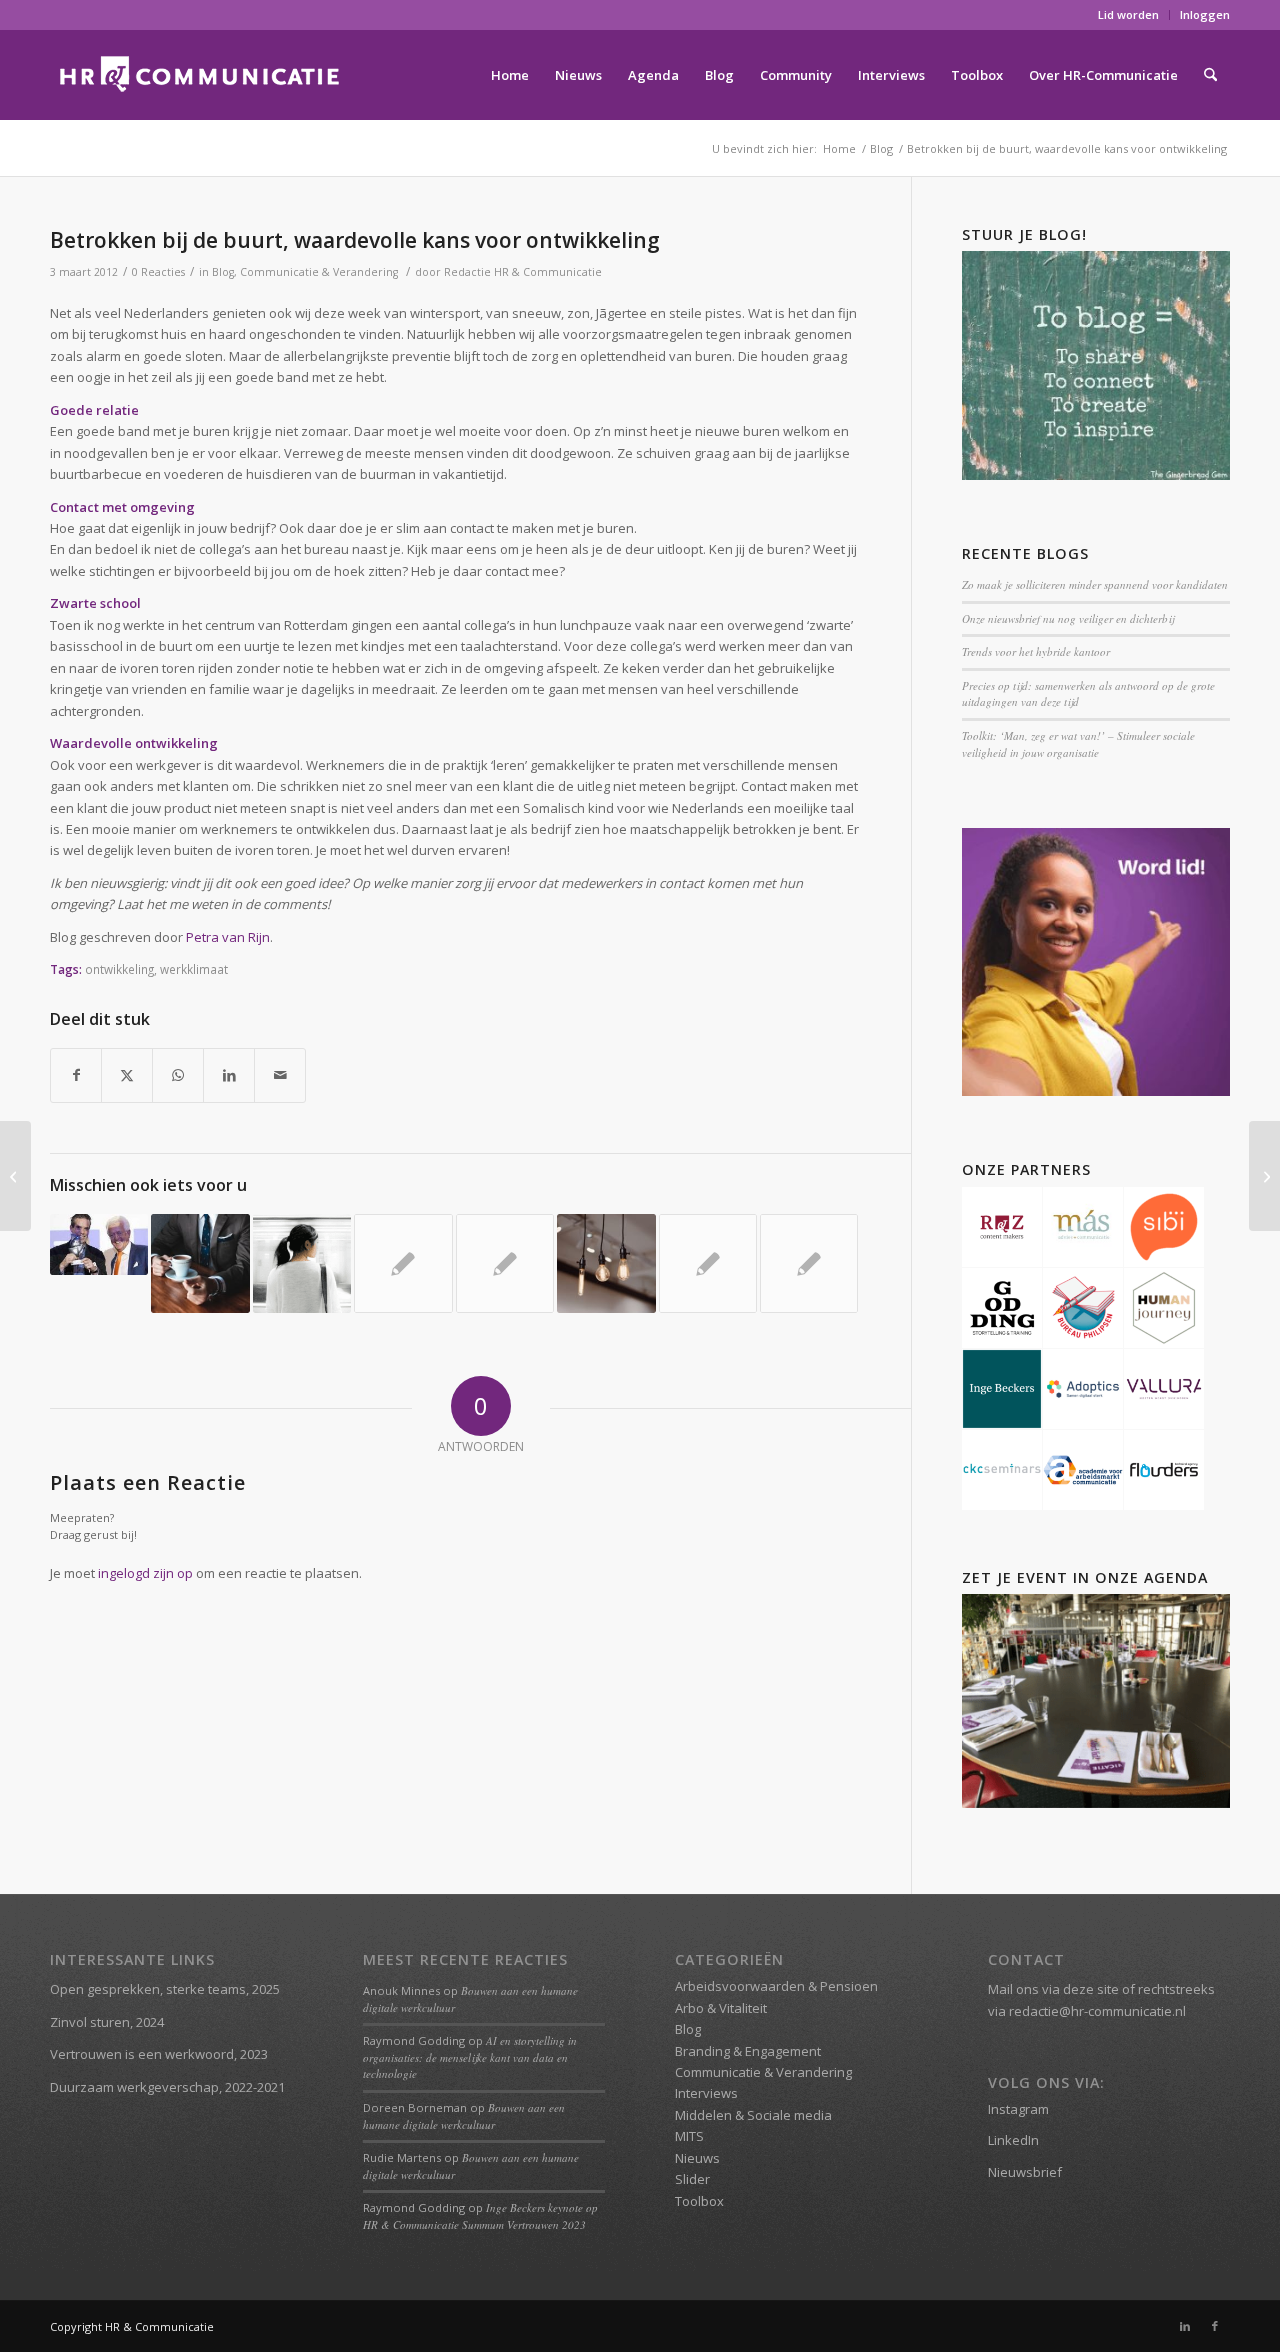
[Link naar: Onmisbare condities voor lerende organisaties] (606, 1263)
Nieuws (697, 2158)
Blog (223, 272)
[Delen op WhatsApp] (178, 1075)
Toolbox (699, 2201)
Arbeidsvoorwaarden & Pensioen (776, 1986)
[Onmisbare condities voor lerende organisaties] (1264, 1176)
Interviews (706, 2093)
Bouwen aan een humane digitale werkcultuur (464, 2116)
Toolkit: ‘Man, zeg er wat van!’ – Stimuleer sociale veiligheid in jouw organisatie (1078, 744)
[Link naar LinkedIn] (1185, 2326)
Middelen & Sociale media (753, 2115)
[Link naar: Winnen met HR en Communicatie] (99, 1244)
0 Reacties (158, 272)
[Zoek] (1210, 75)
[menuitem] (1129, 15)
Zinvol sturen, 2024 (107, 2022)
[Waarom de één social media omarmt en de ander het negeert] (15, 1176)
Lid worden (1128, 14)
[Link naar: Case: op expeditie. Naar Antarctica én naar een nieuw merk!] (708, 1263)
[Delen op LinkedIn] (229, 1075)
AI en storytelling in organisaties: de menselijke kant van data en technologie (470, 2057)
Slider (692, 2179)
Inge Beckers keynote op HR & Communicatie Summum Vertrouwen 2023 (480, 2216)
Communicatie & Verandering (319, 272)
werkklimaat (194, 969)
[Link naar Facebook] (1215, 2326)
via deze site (1080, 1989)
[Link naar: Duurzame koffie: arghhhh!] (403, 1263)
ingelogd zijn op (145, 1573)
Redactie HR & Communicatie (523, 272)
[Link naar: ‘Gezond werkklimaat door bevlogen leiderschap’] (200, 1263)
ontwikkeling (119, 969)
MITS (689, 2136)
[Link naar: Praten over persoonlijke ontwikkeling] (809, 1263)
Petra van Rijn (228, 937)
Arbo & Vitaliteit (721, 2008)
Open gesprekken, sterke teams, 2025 (165, 1989)
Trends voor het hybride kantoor (1036, 651)
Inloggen (1205, 14)
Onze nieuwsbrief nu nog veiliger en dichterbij (1068, 618)
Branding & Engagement (748, 2051)
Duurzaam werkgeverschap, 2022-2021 (167, 2087)
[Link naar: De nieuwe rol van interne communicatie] (505, 1263)
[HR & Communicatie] (200, 75)
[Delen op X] (127, 1075)
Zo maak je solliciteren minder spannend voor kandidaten (1095, 584)
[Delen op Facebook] (76, 1075)
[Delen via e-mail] (280, 1075)
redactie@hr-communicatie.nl (1097, 2011)
